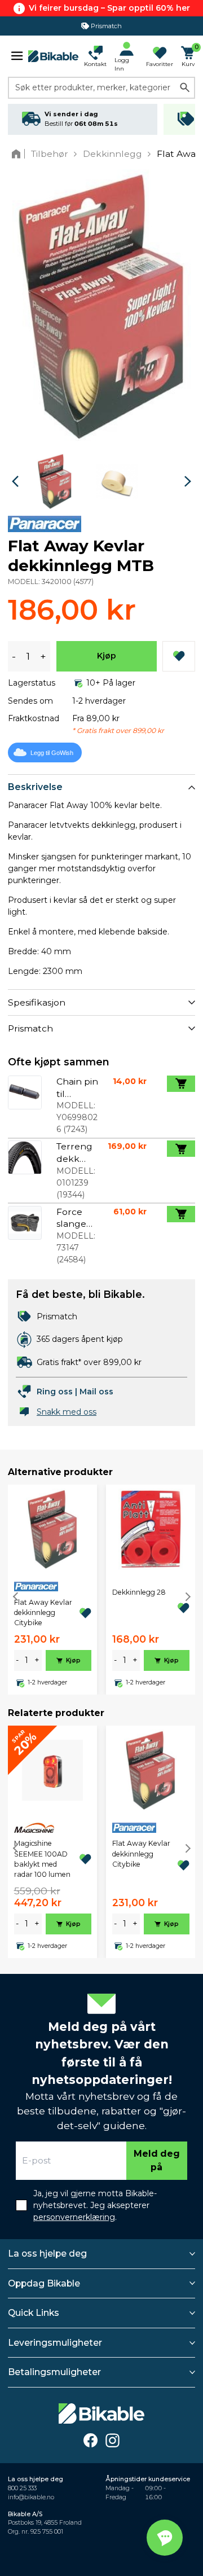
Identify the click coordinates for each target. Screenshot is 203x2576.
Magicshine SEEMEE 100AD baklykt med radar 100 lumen (42, 1859)
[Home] (18, 154)
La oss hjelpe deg (47, 2254)
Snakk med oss (67, 1412)
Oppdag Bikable (44, 2283)
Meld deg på (157, 2160)
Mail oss (96, 1392)
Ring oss (55, 1392)
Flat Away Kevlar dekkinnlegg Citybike (43, 1613)
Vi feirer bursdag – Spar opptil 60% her (109, 8)
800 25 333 (22, 2488)
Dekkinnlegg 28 (139, 1592)
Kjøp (107, 656)
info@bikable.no (31, 2497)
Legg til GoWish (52, 753)
